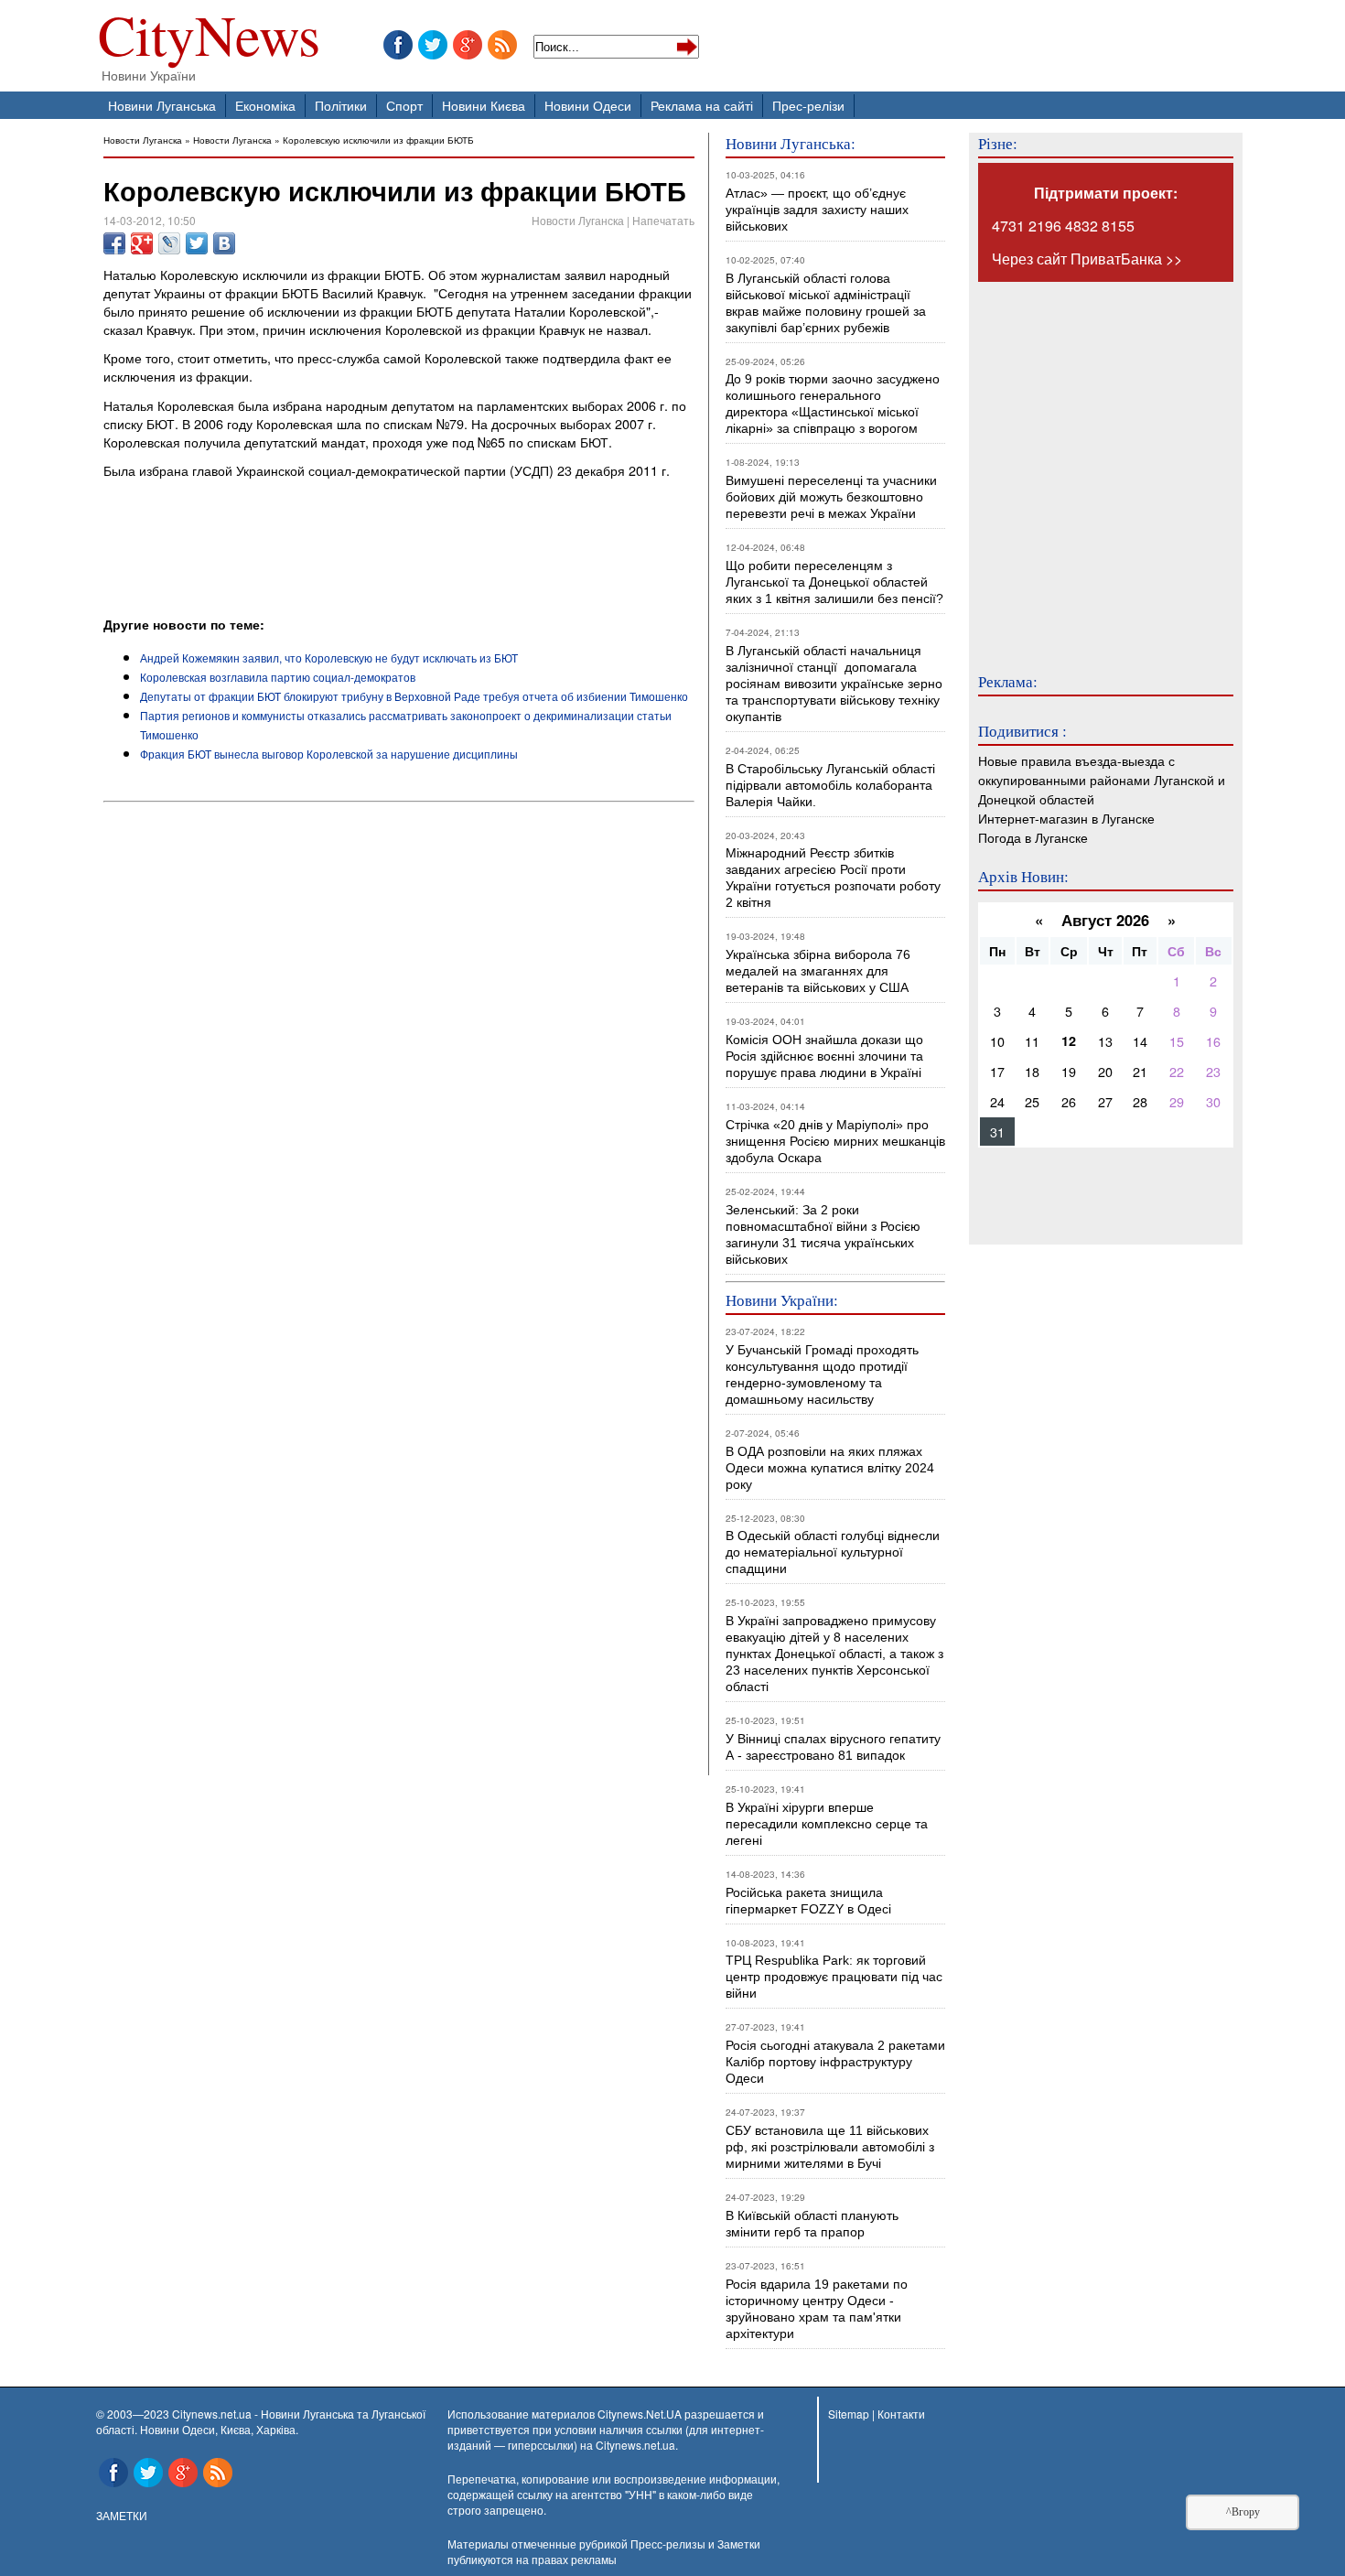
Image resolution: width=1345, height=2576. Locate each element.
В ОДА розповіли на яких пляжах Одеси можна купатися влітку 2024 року (830, 1468)
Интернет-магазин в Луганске (1066, 818)
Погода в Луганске (1033, 837)
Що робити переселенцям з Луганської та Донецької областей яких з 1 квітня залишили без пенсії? (834, 582)
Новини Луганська (162, 105)
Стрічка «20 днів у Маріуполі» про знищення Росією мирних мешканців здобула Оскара (835, 1141)
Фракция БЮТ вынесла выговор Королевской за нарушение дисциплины (329, 754)
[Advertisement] (317, 565)
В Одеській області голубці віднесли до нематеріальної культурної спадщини (833, 1552)
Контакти (901, 2414)
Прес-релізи (808, 105)
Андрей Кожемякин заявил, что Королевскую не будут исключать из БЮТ (329, 657)
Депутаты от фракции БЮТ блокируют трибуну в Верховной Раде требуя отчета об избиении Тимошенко (414, 696)
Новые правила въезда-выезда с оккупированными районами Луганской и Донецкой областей (1102, 779)
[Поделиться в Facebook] (114, 243)
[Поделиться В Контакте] (224, 243)
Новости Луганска (143, 140)
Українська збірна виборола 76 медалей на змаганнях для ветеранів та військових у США (818, 971)
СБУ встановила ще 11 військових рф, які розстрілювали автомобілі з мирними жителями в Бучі (830, 2147)
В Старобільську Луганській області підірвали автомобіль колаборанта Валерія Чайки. (832, 785)
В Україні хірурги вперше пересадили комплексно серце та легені (827, 1824)
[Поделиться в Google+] (142, 243)
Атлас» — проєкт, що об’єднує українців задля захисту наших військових (817, 210)
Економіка (265, 105)
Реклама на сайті (702, 105)
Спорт (404, 105)
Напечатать (663, 220)
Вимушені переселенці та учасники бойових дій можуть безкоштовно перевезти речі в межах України (831, 497)
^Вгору (1243, 2512)
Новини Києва (484, 105)
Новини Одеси (588, 105)
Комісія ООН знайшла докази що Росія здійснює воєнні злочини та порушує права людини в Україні (824, 1056)
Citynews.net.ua (635, 2445)
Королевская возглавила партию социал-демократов (278, 677)
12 (1069, 1040)
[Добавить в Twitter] (197, 243)
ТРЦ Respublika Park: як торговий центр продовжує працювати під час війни (834, 1977)
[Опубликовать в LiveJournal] (169, 243)
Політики (341, 105)
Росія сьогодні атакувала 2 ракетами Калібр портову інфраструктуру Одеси (835, 2062)
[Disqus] (399, 1058)
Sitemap (849, 2414)
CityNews (209, 39)
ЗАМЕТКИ (122, 2515)
